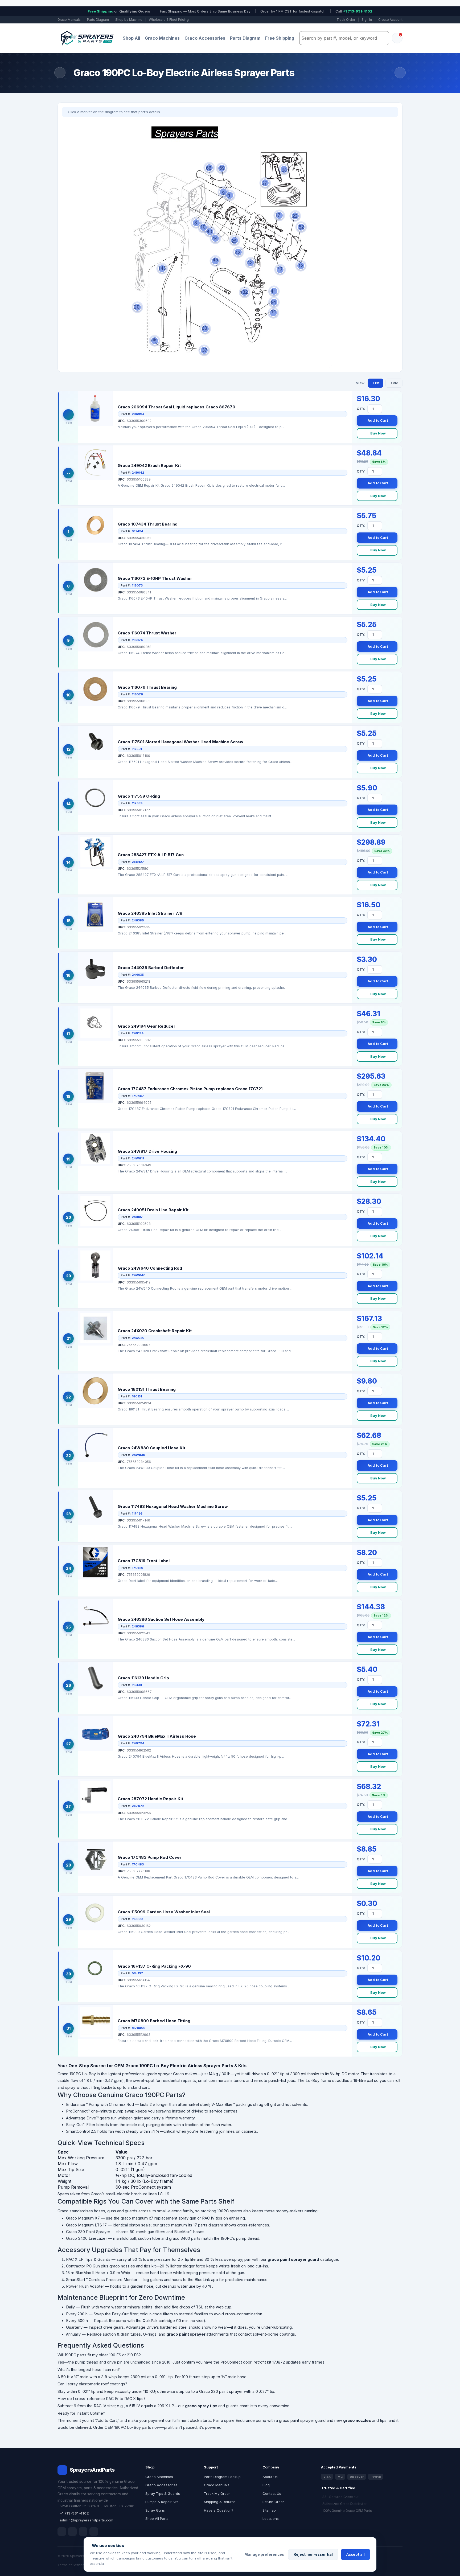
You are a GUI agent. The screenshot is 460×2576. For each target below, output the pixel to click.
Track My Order (217, 2493)
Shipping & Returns (220, 2502)
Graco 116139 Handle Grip (143, 1678)
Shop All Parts (157, 2518)
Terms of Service (71, 2565)
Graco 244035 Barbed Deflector (151, 968)
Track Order (346, 20)
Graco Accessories (205, 38)
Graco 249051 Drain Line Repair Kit (153, 1210)
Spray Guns (155, 2510)
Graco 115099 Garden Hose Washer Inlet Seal (164, 1912)
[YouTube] (94, 2532)
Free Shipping (280, 38)
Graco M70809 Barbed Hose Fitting (154, 2021)
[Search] (384, 38)
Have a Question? (219, 2510)
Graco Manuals (69, 20)
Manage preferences (264, 2554)
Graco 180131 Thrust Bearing (147, 1389)
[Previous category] (60, 73)
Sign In (367, 20)
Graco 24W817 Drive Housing (147, 1151)
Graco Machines (162, 38)
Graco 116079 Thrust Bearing (147, 687)
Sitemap (269, 2510)
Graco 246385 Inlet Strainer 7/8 (150, 913)
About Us (270, 2477)
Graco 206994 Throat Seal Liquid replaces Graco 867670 (176, 407)
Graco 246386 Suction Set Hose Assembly (161, 1619)
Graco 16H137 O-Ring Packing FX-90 (154, 1966)
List (376, 383)
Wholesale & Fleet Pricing (169, 20)
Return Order (273, 2502)
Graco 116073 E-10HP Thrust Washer (155, 578)
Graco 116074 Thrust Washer (147, 633)
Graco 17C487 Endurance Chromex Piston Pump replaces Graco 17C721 (190, 1089)
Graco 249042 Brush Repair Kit (149, 465)
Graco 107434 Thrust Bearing (148, 524)
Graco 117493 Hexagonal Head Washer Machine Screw (173, 1506)
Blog (266, 2485)
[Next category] (400, 73)
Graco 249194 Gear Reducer (147, 1026)
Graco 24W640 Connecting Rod (150, 1268)
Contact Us (272, 2493)
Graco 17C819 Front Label (144, 1561)
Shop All (131, 38)
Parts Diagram (98, 20)
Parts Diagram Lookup (222, 2477)
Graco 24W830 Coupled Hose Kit (151, 1448)
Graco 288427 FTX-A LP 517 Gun (151, 855)
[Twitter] (83, 2532)
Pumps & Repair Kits (162, 2502)
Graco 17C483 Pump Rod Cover (150, 1857)
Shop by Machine (129, 20)
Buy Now (378, 433)
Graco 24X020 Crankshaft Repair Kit (155, 1331)
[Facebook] (62, 2532)
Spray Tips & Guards (163, 2493)
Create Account (390, 20)
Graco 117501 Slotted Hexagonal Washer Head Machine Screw (180, 742)
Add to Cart (378, 420)
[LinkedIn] (72, 2532)
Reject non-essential (313, 2554)
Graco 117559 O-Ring (139, 796)
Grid (395, 383)
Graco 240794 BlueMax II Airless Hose (157, 1736)
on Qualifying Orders (119, 11)
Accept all (356, 2554)
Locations (271, 2518)
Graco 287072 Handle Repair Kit (150, 1799)
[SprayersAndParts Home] (87, 38)
